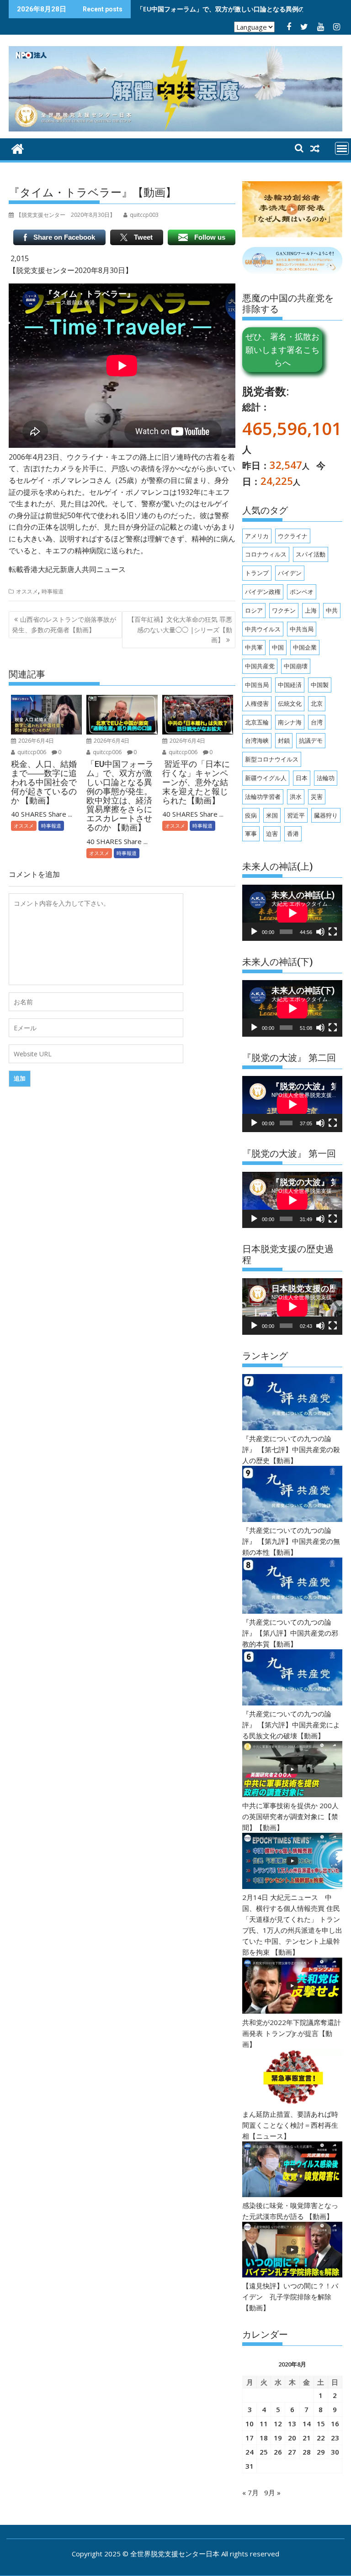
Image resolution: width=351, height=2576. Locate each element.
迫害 (272, 834)
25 (264, 2452)
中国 (278, 647)
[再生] (254, 932)
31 (250, 2466)
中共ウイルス (263, 629)
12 (278, 2424)
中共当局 (302, 629)
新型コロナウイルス (272, 759)
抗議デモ (311, 740)
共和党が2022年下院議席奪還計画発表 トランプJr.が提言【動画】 (292, 2033)
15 (321, 2424)
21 (307, 2438)
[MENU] (342, 148)
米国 (272, 815)
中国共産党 (260, 666)
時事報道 (53, 591)
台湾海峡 (257, 740)
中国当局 (257, 685)
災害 (317, 797)
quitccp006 (31, 752)
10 (250, 2424)
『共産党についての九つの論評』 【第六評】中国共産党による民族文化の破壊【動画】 (291, 1725)
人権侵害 (257, 703)
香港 (293, 834)
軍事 (251, 834)
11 (264, 2424)
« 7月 (250, 2492)
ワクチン (284, 610)
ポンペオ (302, 592)
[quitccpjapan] (18, 148)
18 (264, 2438)
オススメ (27, 591)
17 (250, 2438)
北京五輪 (257, 722)
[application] (292, 913)
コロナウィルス (266, 554)
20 (292, 2438)
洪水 (296, 797)
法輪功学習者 (263, 797)
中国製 (320, 685)
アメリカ (257, 536)
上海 (311, 610)
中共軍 (254, 647)
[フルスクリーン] (333, 932)
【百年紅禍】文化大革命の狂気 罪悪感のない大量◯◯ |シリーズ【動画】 (180, 630)
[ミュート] (320, 932)
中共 (332, 610)
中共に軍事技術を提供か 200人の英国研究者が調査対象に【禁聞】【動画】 (290, 1816)
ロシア (254, 610)
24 (250, 2452)
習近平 (296, 815)
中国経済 (290, 685)
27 (292, 2452)
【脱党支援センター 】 (66, 215)
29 (321, 2452)
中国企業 (305, 647)
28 (307, 2452)
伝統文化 (290, 703)
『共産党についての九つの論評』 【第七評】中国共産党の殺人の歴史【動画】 (291, 1449)
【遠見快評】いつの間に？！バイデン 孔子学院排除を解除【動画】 (290, 2297)
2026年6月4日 (35, 741)
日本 (302, 778)
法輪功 (326, 778)
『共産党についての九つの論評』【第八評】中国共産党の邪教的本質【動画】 (290, 1633)
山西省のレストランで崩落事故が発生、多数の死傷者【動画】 (64, 624)
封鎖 (284, 740)
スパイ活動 (311, 554)
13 (292, 2424)
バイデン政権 (263, 592)
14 (307, 2424)
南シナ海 (290, 722)
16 (335, 2424)
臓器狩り (326, 815)
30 (335, 2452)
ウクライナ (293, 536)
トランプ (257, 573)
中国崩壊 (296, 666)
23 (335, 2438)
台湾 (317, 722)
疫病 (251, 815)
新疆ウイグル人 (266, 778)
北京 (317, 703)
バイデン (290, 573)
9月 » (272, 2492)
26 (278, 2452)
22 (321, 2438)
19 (278, 2438)
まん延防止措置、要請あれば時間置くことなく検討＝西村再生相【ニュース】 (290, 2125)
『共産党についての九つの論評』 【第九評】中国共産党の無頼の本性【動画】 (291, 1541)
